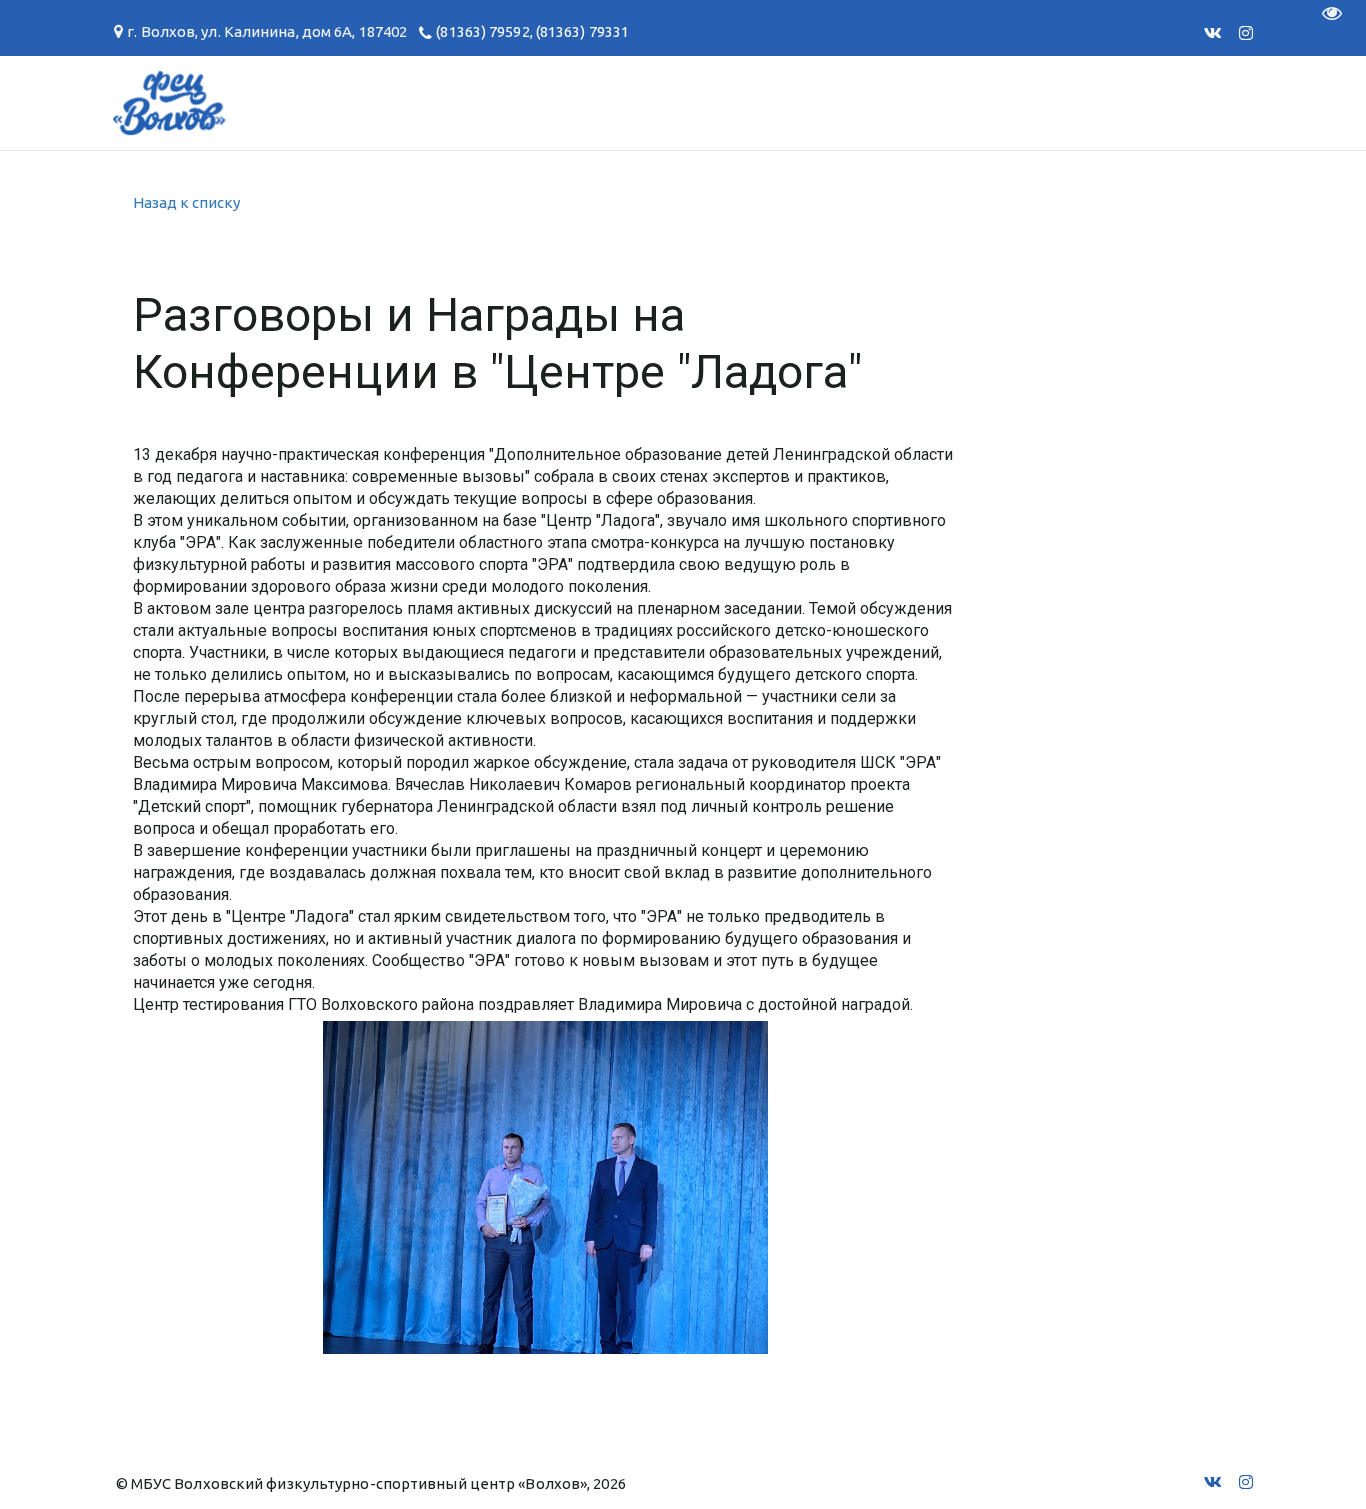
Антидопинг (692, 102)
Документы (381, 102)
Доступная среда (880, 102)
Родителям (534, 102)
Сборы (178, 102)
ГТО (267, 102)
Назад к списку (186, 202)
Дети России (1071, 102)
